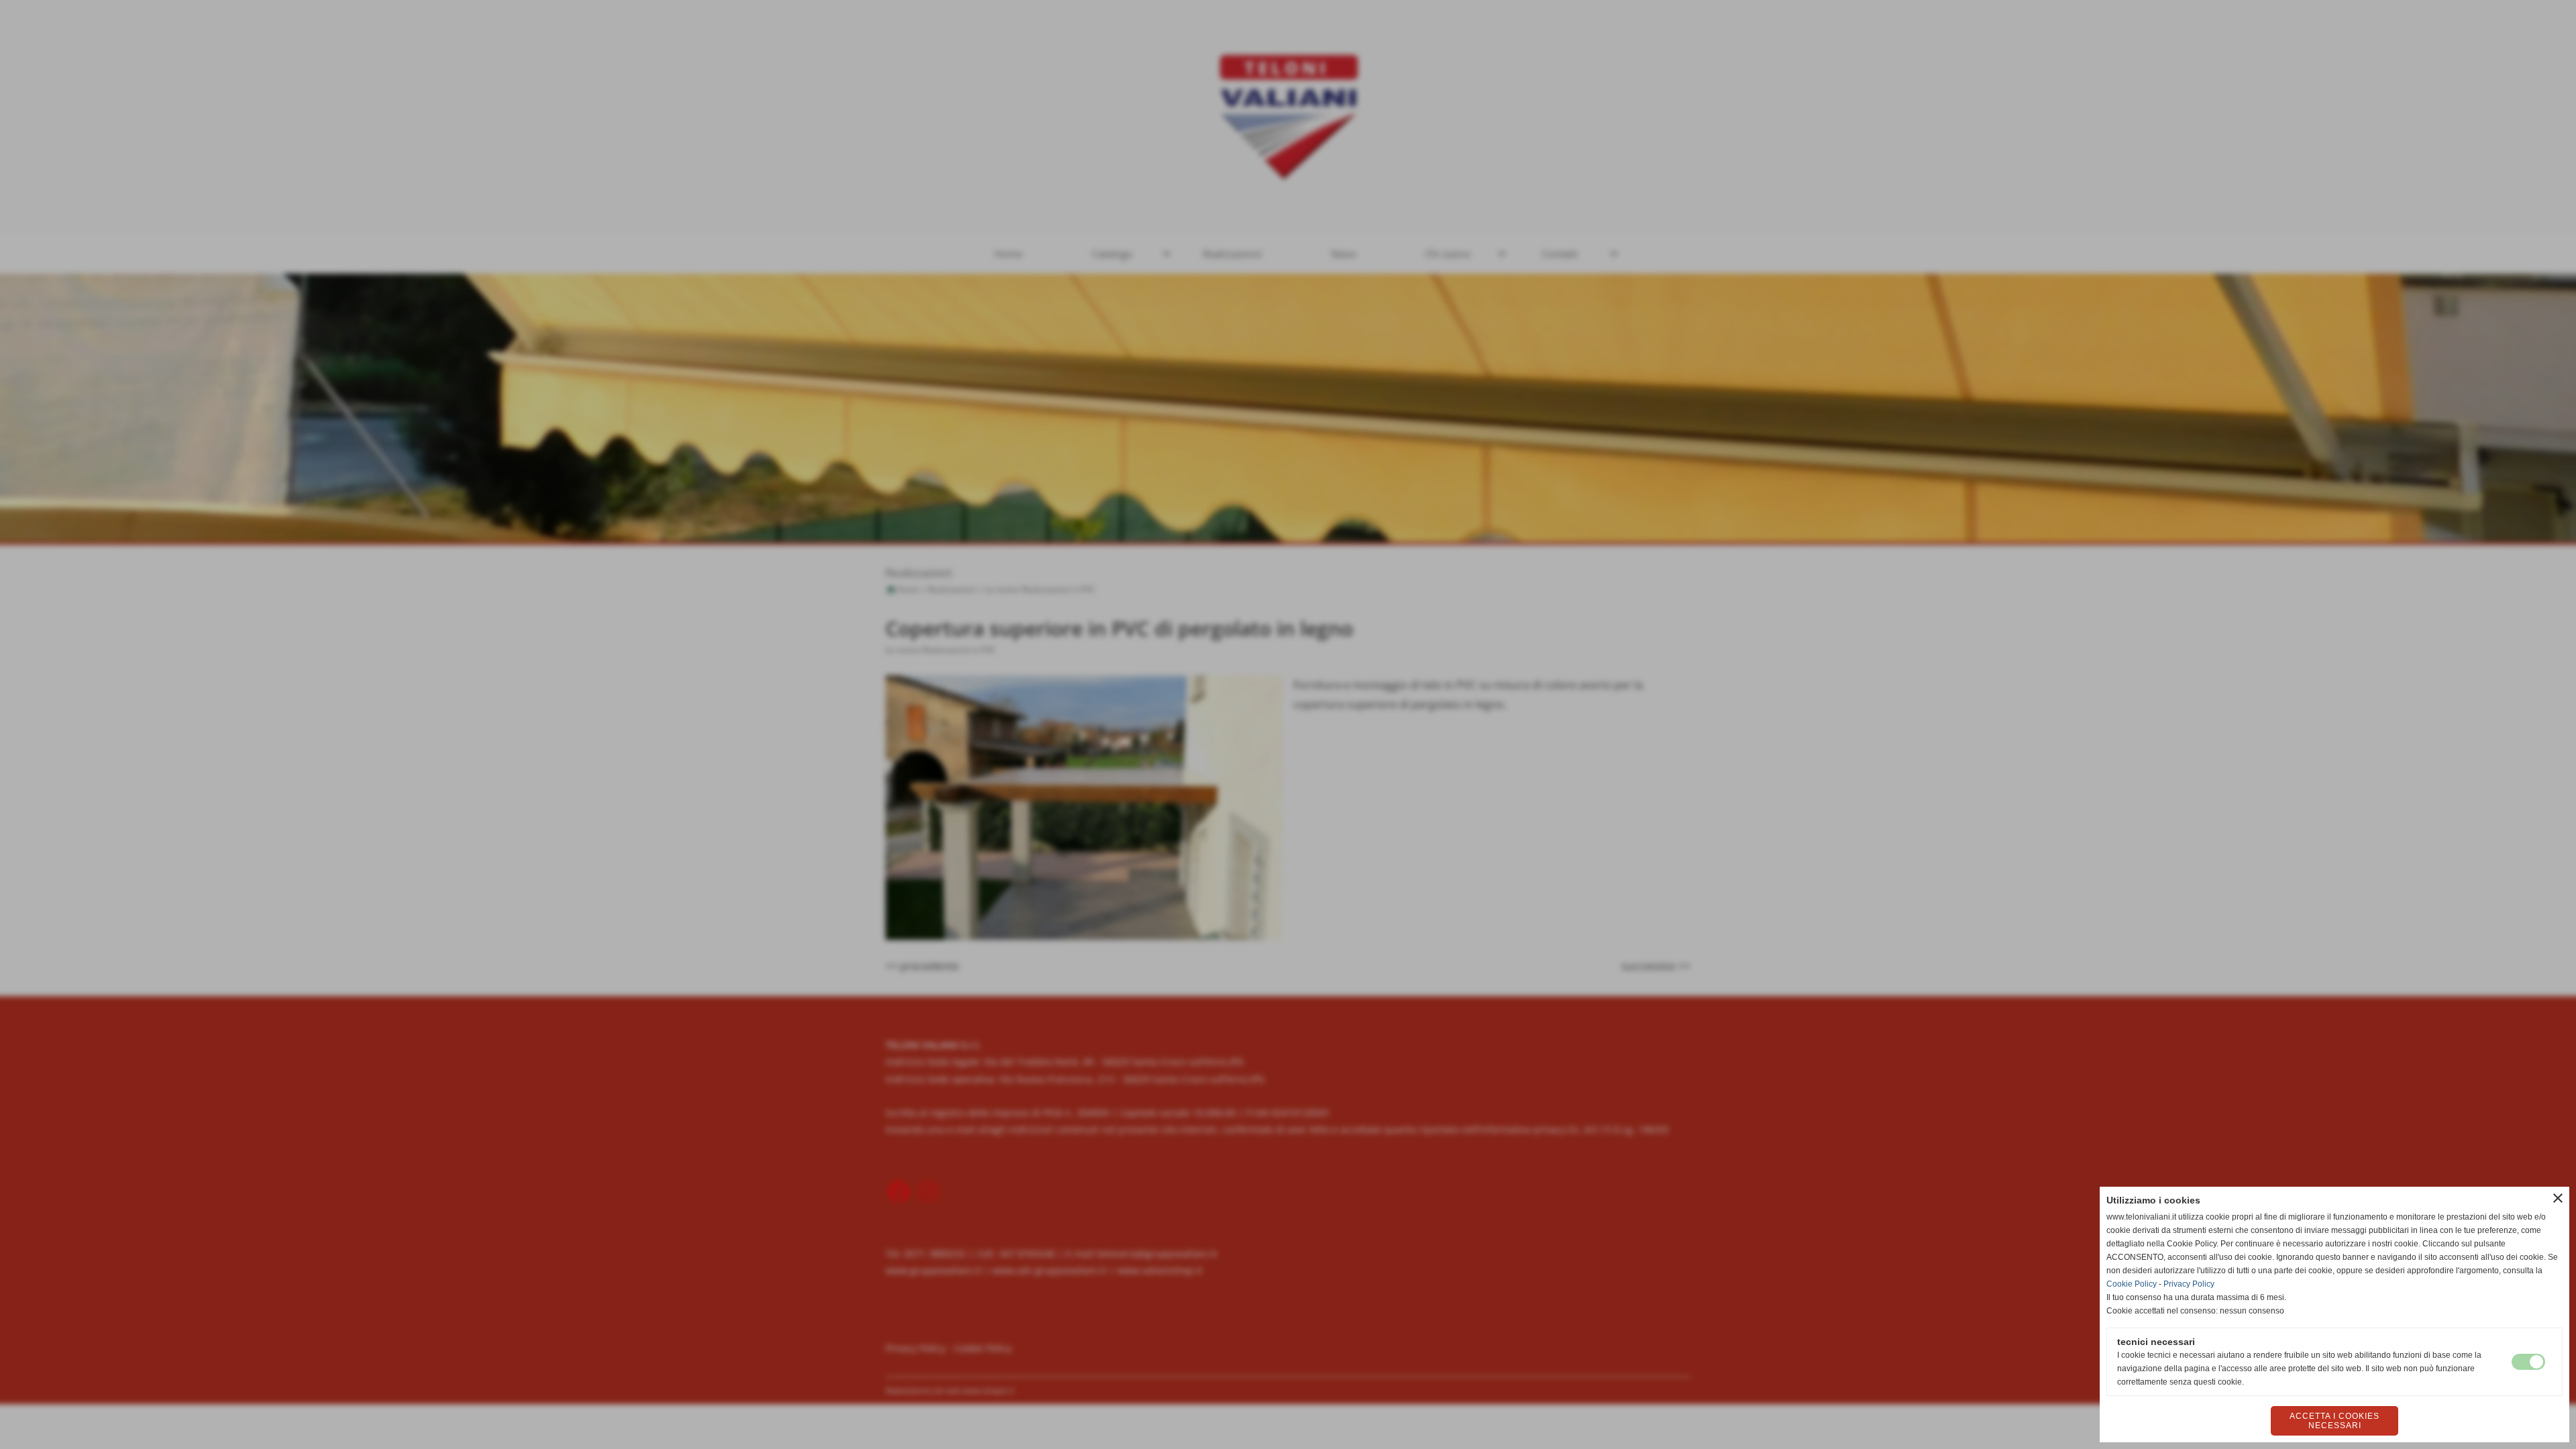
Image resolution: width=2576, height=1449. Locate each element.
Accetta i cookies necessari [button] (2334, 1421)
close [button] (2558, 1198)
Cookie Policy (2132, 1284)
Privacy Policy (2189, 1284)
